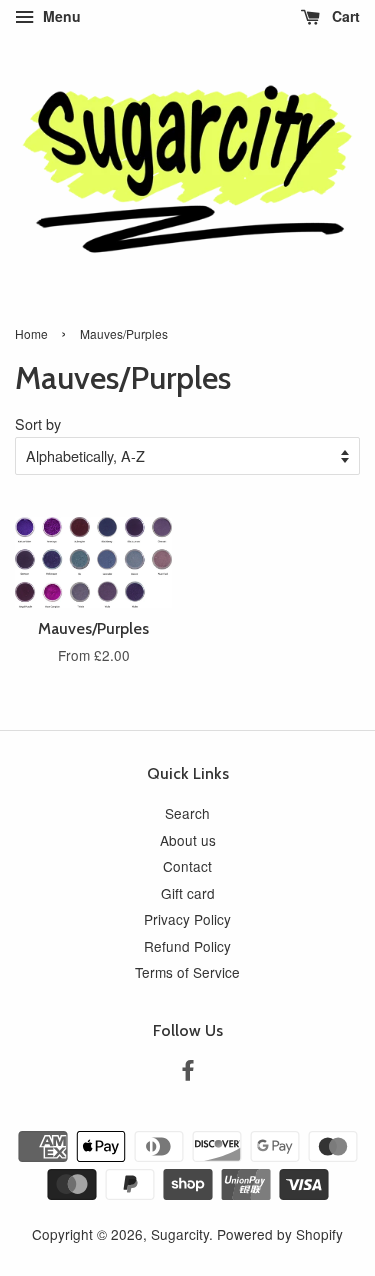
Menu (60, 16)
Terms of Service (187, 972)
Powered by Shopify (280, 1234)
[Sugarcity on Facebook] (188, 1073)
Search (187, 813)
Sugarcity (180, 1234)
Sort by (38, 423)
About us (188, 840)
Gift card (188, 893)
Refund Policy (187, 946)
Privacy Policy (187, 919)
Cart (344, 16)
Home (31, 333)
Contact (187, 866)
